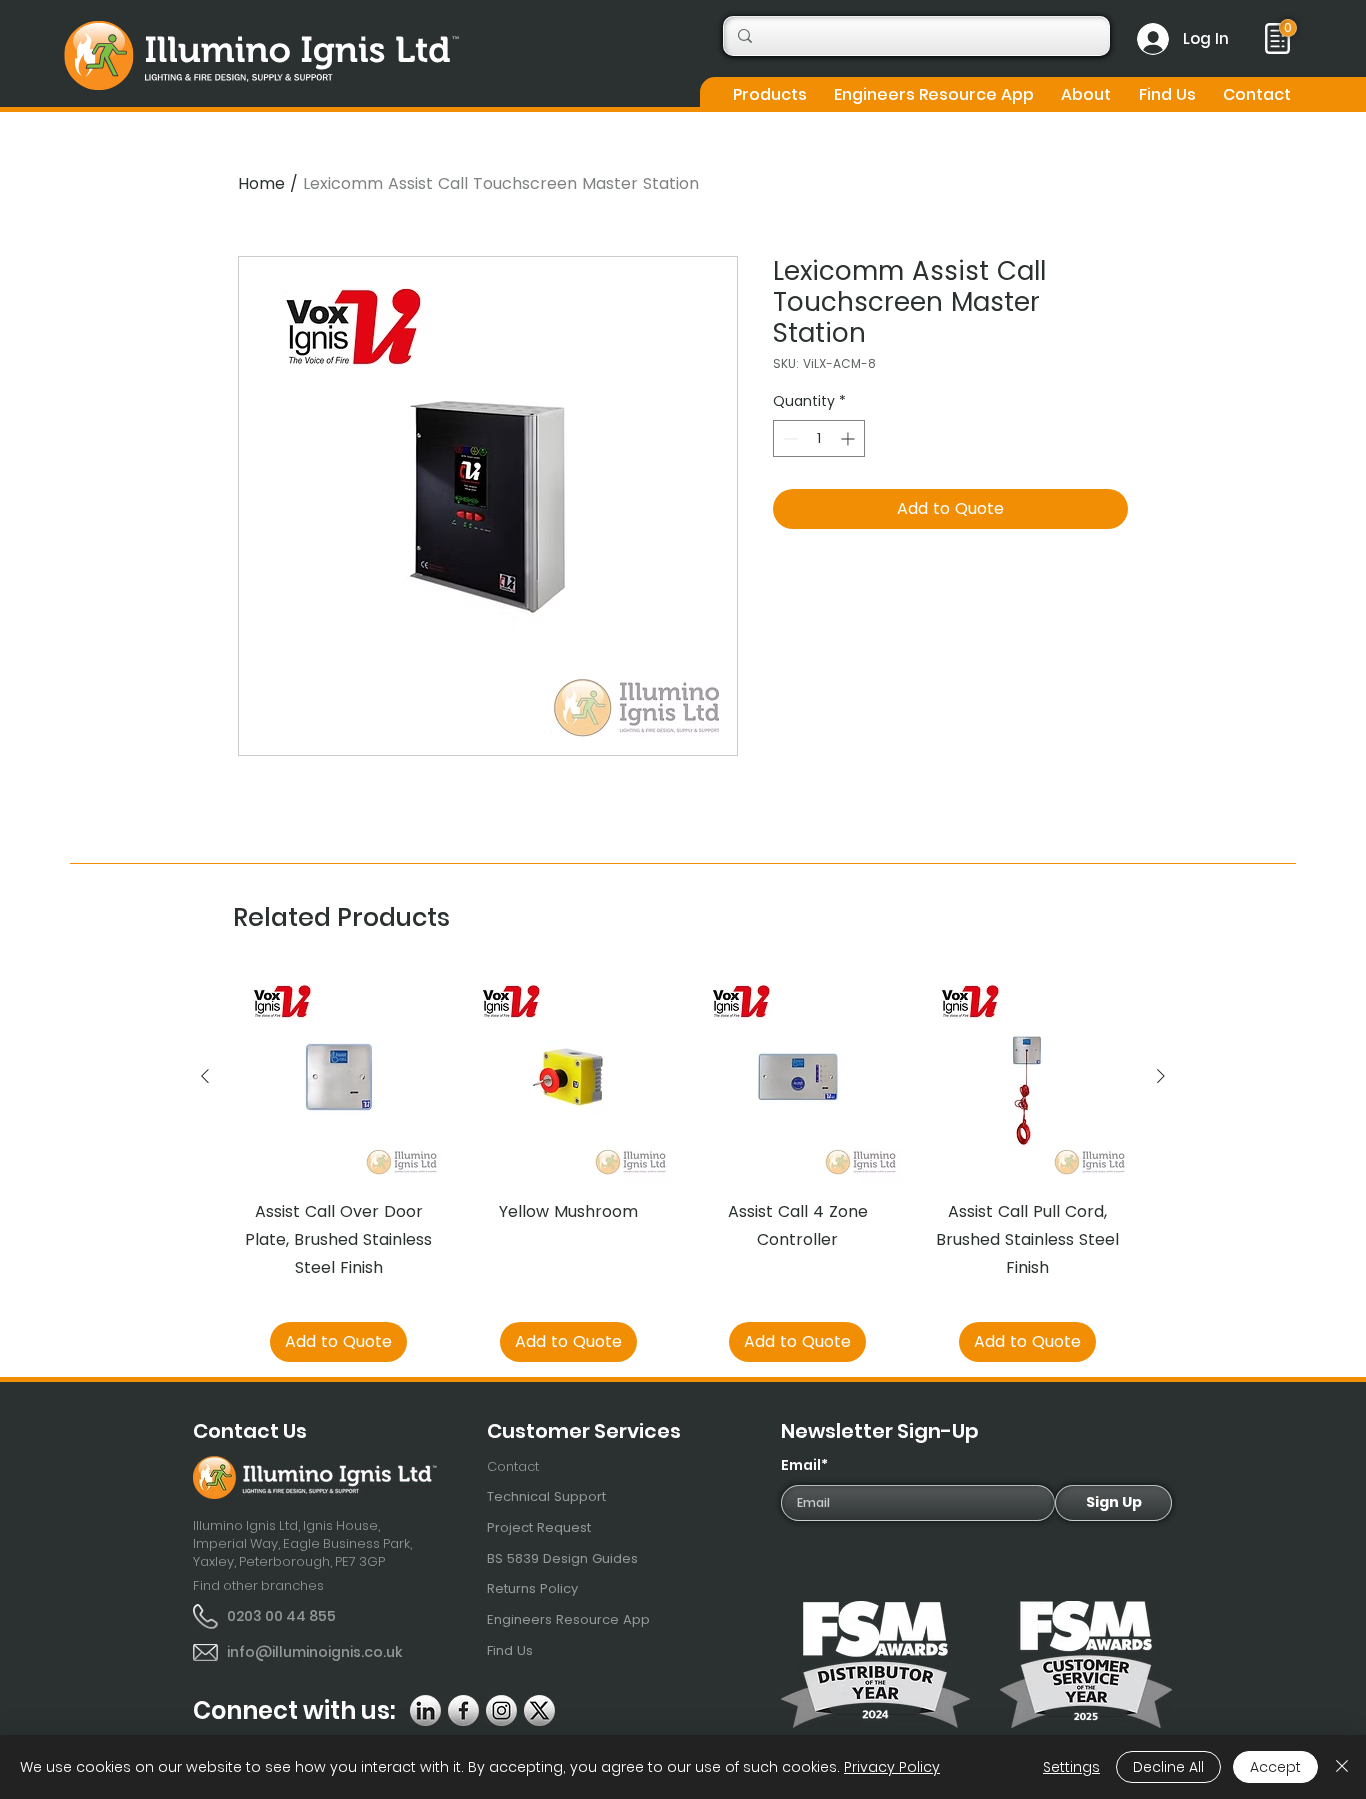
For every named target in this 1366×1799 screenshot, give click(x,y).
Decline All (1168, 1767)
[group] (683, 1167)
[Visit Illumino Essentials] (1288, 28)
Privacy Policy (892, 1767)
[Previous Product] (205, 1076)
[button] (769, 94)
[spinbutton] (819, 438)
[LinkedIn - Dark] (425, 1710)
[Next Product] (1161, 1076)
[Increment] (849, 438)
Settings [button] (1071, 1767)
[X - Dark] (539, 1710)
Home (261, 183)
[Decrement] (788, 438)
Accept (1275, 1767)
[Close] (1342, 1767)
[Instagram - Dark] (501, 1710)
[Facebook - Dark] (463, 1710)
